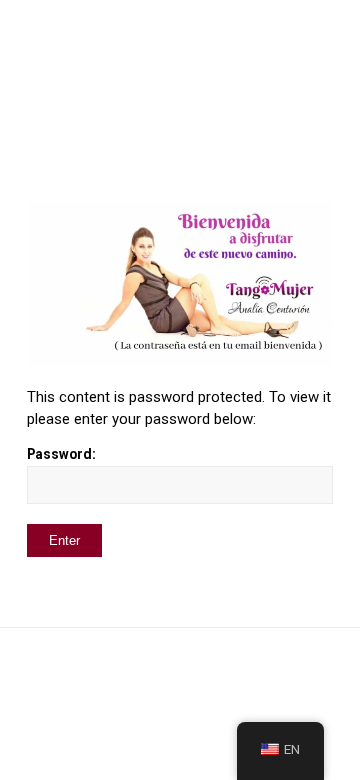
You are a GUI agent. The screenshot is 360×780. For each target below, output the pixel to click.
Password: (61, 454)
